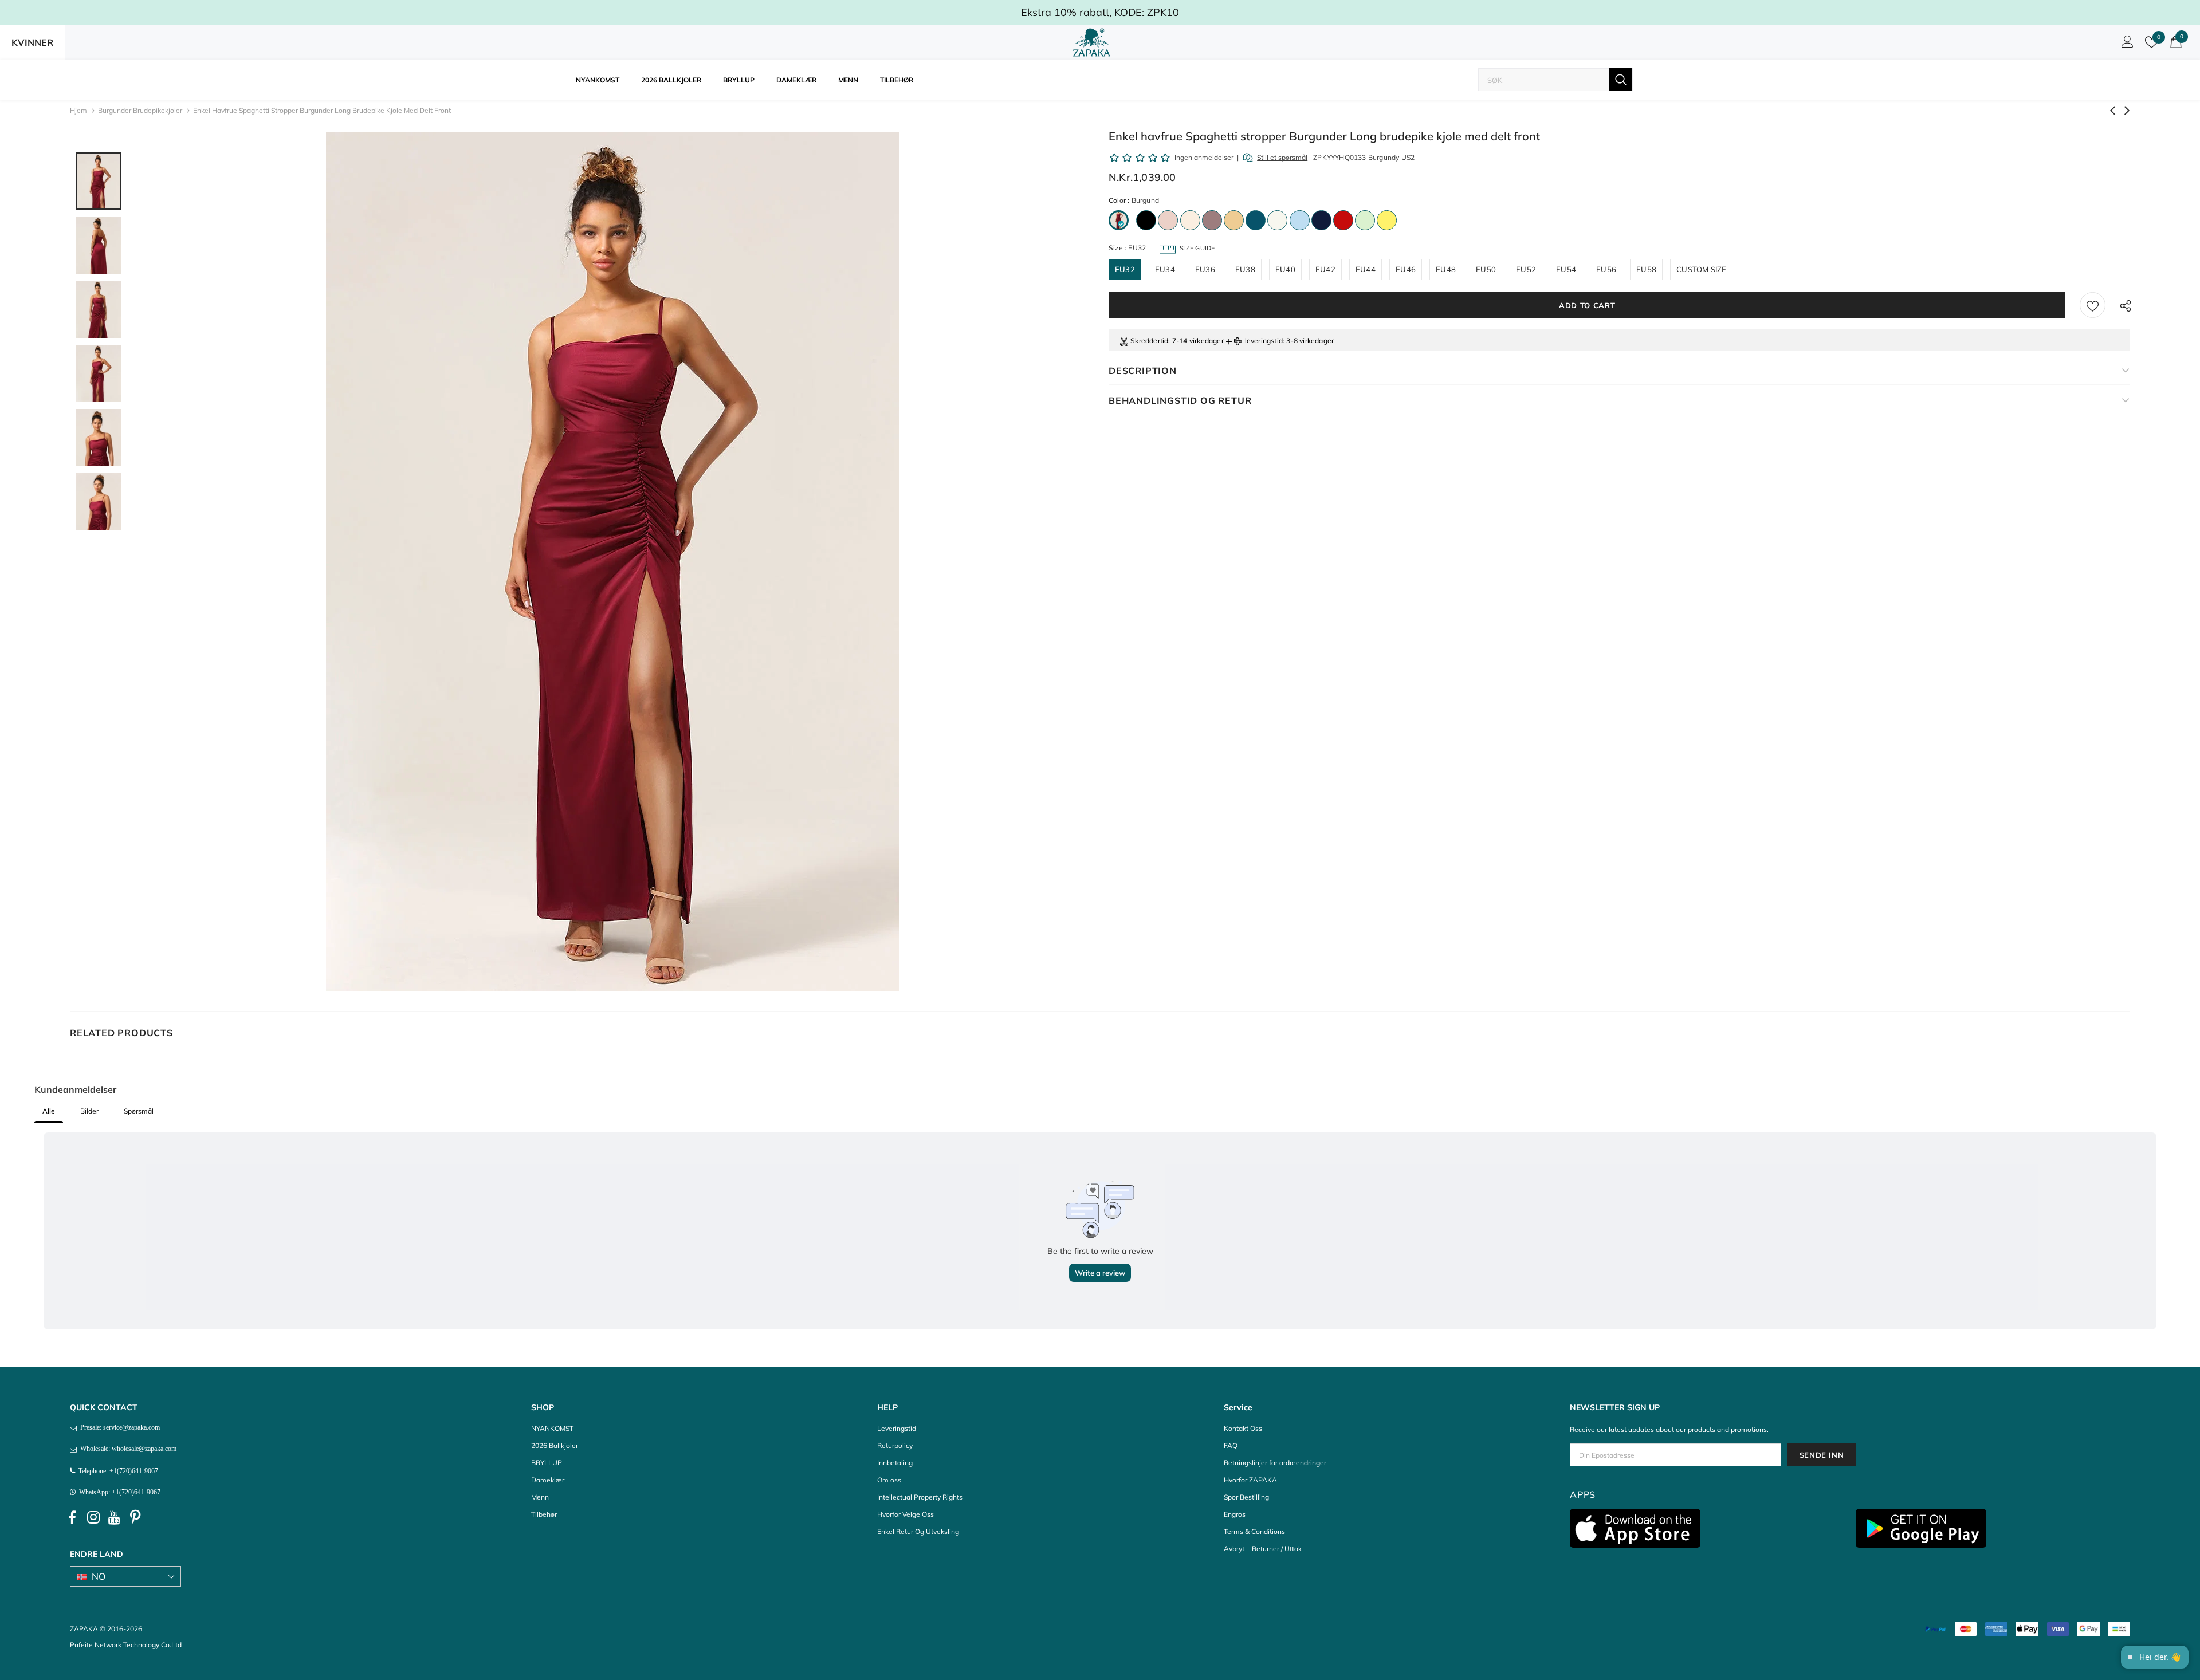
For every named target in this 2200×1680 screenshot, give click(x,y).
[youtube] (115, 1518)
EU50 (1486, 269)
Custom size (1701, 269)
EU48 (1446, 269)
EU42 (1325, 269)
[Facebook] (72, 1518)
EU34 (1165, 269)
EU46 (1406, 269)
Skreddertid (1149, 341)
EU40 (1285, 269)
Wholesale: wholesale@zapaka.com (127, 1449)
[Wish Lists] (2093, 305)
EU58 (1646, 269)
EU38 (1245, 269)
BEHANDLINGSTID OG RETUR (1180, 400)
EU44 (1366, 269)
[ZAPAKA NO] (1091, 42)
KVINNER (32, 42)
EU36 (1205, 269)
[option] (612, 561)
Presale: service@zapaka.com (118, 1427)
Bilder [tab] (89, 1111)
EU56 (1606, 269)
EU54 (1566, 269)
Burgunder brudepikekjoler (140, 110)
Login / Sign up (2126, 45)
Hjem (78, 110)
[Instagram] (93, 1518)
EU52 (1526, 269)
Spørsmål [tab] (139, 1111)
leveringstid (1264, 341)
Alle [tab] (49, 1111)
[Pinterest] (136, 1518)
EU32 (1125, 269)
